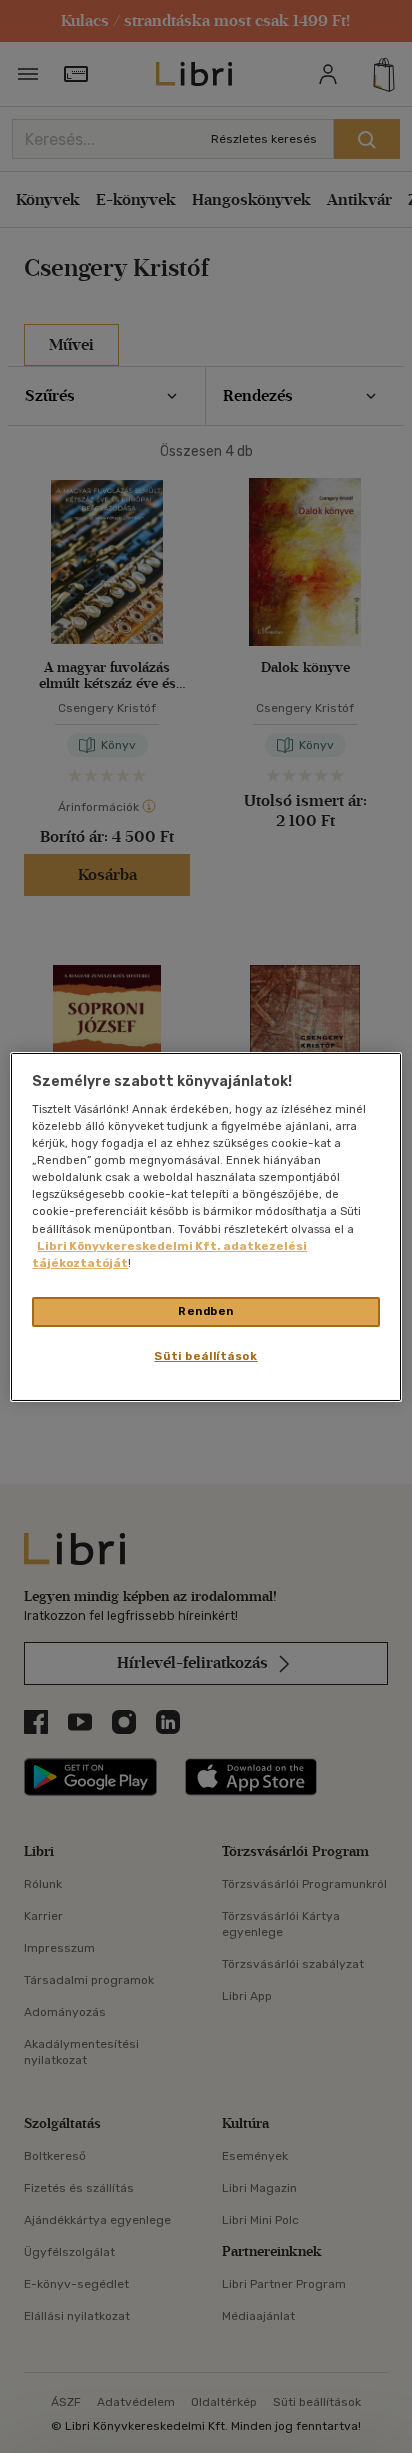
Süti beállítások (205, 1356)
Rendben (206, 1311)
